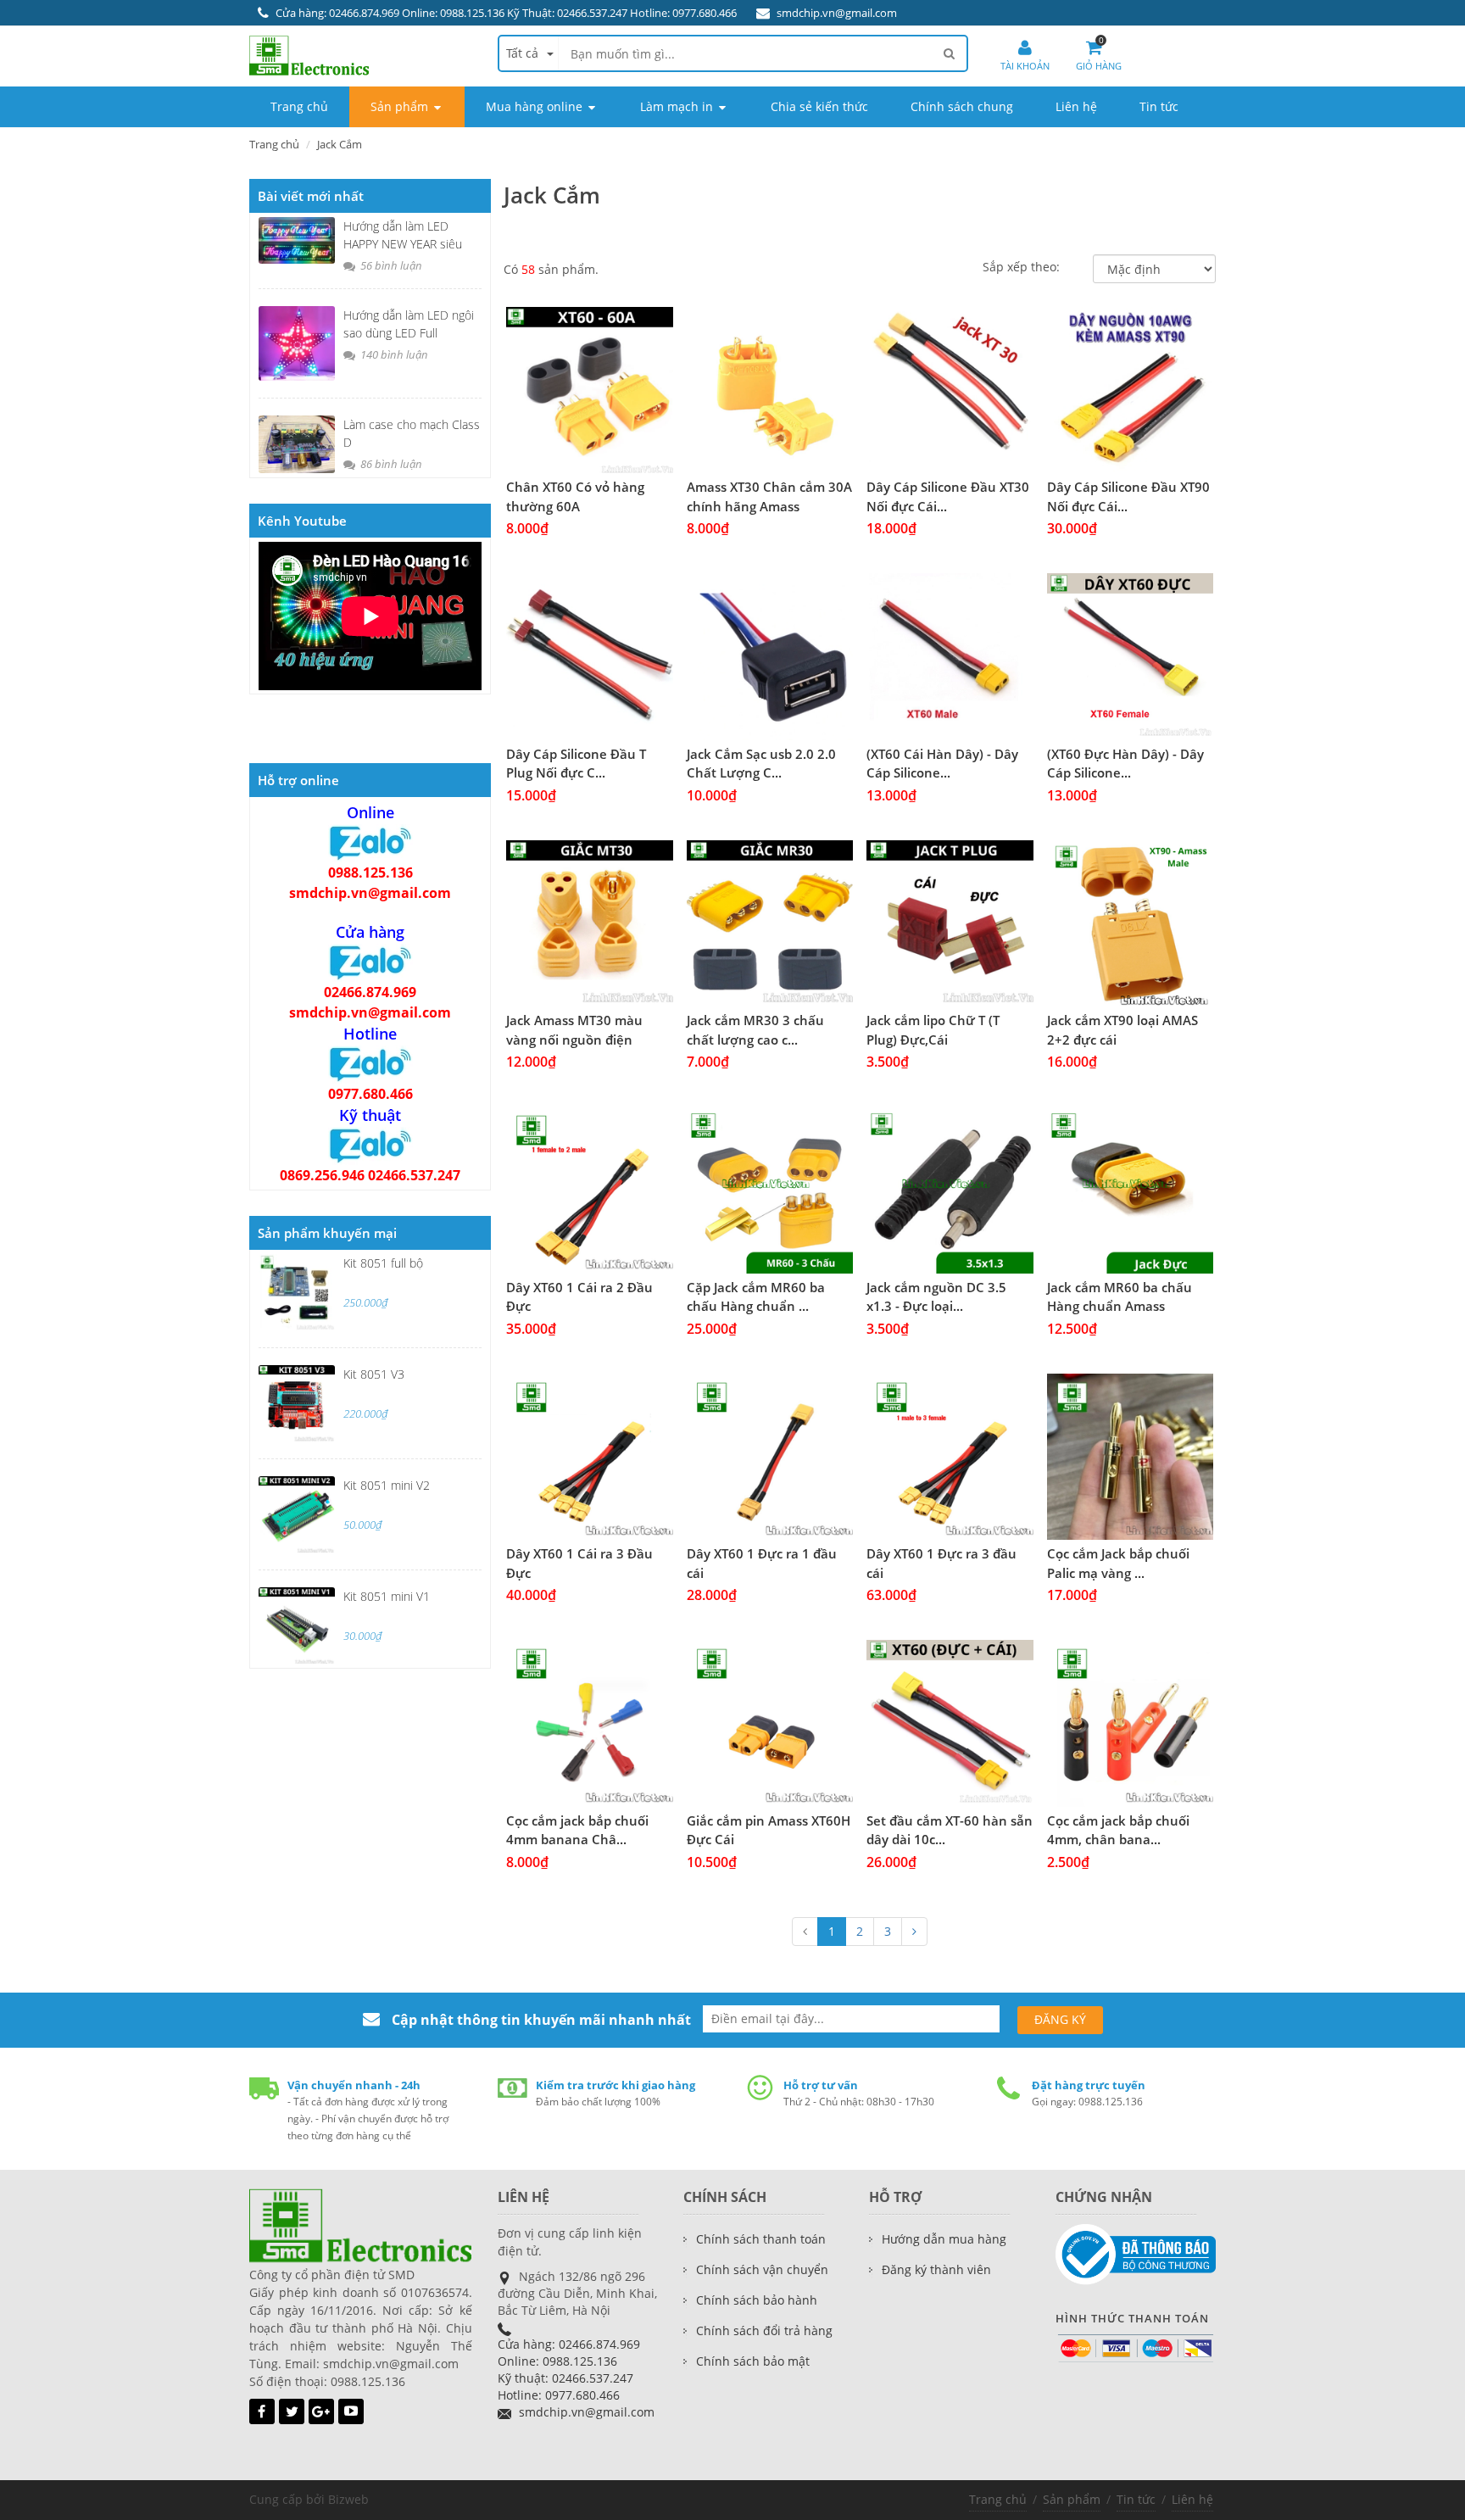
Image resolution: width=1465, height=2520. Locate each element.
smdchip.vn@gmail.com (837, 13)
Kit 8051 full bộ (383, 1263)
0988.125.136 (370, 873)
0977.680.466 (370, 1094)
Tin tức (1136, 2499)
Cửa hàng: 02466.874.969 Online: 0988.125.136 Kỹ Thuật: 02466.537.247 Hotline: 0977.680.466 (506, 13)
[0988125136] (370, 842)
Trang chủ (998, 2499)
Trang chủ (274, 144)
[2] (914, 1932)
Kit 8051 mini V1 (387, 1596)
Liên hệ (1192, 2499)
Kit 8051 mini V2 (387, 1485)
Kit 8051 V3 (374, 1374)
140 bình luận (393, 354)
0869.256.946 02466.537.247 (370, 1175)
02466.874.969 (370, 992)
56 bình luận (390, 265)
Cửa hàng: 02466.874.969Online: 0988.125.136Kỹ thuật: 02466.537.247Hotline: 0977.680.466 (569, 2369)
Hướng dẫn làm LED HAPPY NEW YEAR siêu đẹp (403, 244)
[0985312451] (370, 962)
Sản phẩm (1072, 2499)
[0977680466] (370, 1063)
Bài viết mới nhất (311, 196)
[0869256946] (370, 1145)
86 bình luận (390, 464)
